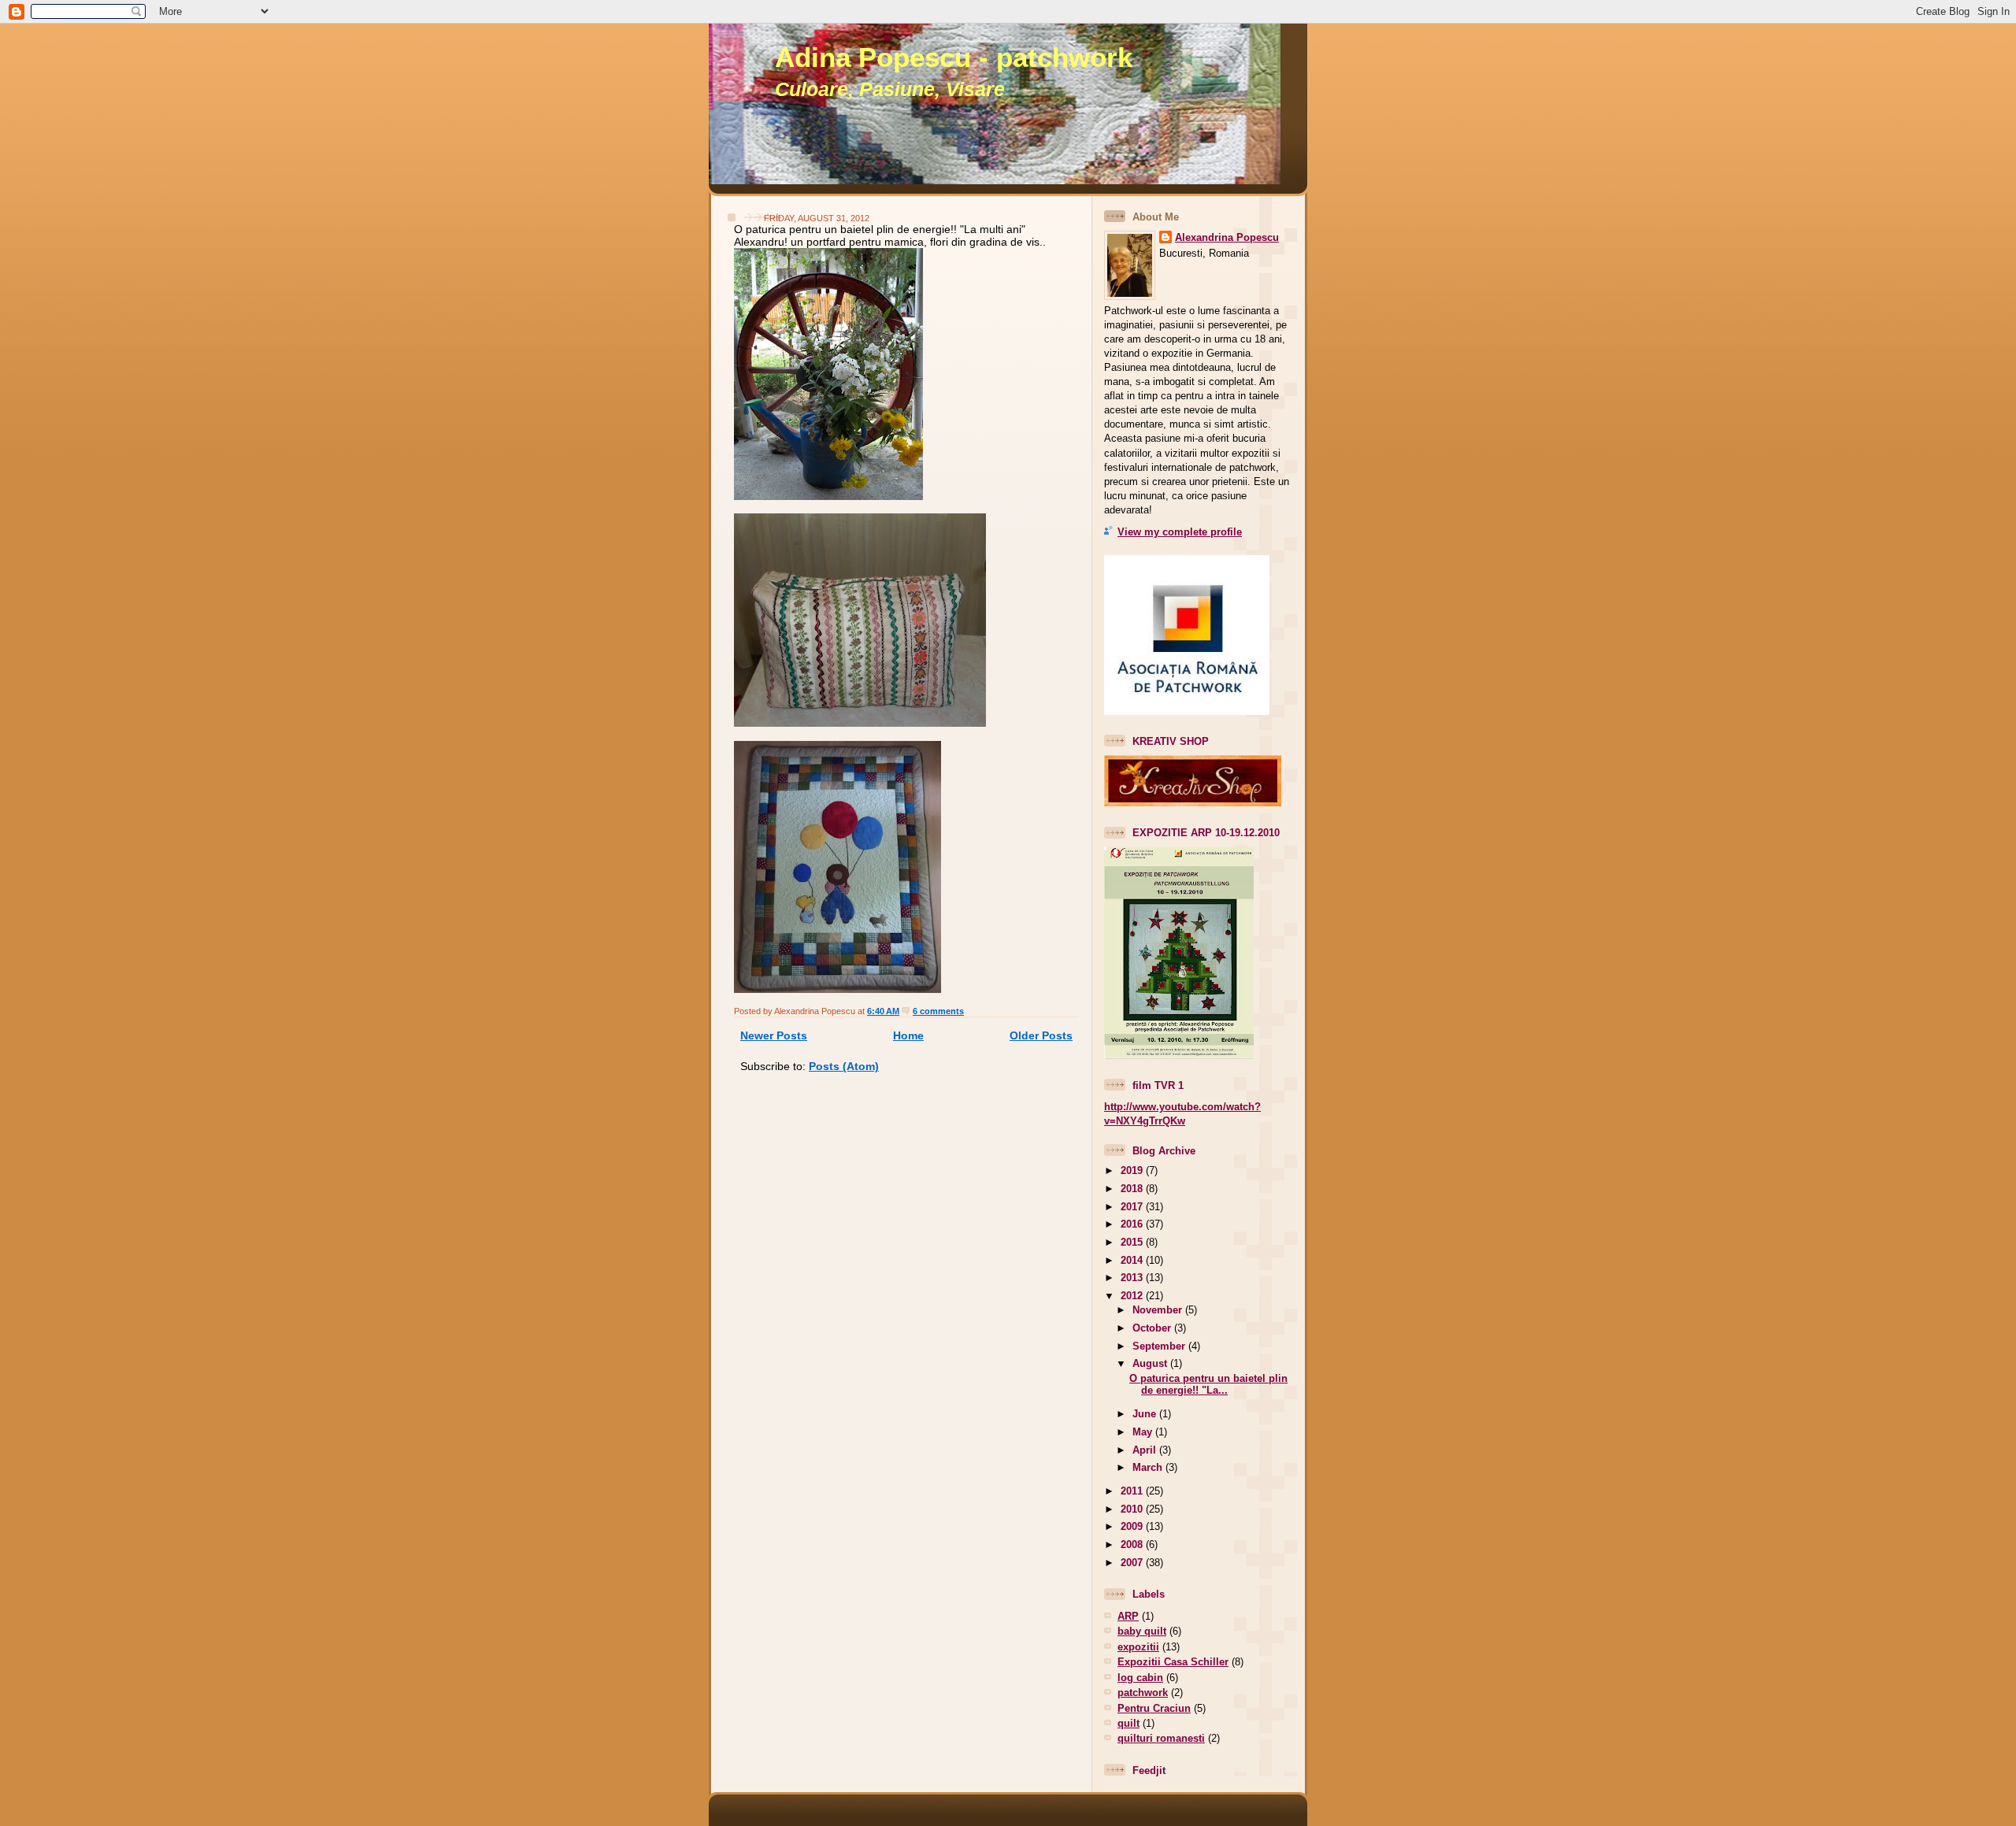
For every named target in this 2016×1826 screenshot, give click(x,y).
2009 (1133, 1526)
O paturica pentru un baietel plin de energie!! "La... (1208, 1384)
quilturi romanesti (1161, 1738)
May (1144, 1432)
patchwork (1143, 1693)
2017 (1133, 1207)
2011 (1133, 1491)
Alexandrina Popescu (1227, 237)
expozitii (1138, 1647)
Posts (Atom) (844, 1066)
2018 (1133, 1189)
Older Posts (1041, 1035)
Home (908, 1035)
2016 (1133, 1224)
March (1149, 1467)
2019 (1133, 1170)
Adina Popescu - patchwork (954, 57)
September (1160, 1346)
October (1153, 1328)
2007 (1133, 1563)
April (1146, 1450)
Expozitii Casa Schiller (1173, 1662)
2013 (1133, 1278)
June (1146, 1414)
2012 (1133, 1296)
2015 (1133, 1242)
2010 (1133, 1509)
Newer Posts (774, 1035)
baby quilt (1142, 1631)
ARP (1128, 1616)
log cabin (1140, 1678)
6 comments (938, 1011)
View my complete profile (1180, 532)
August (1151, 1363)
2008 (1133, 1545)
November (1159, 1310)
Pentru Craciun (1154, 1708)
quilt (1128, 1723)
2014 (1133, 1260)
